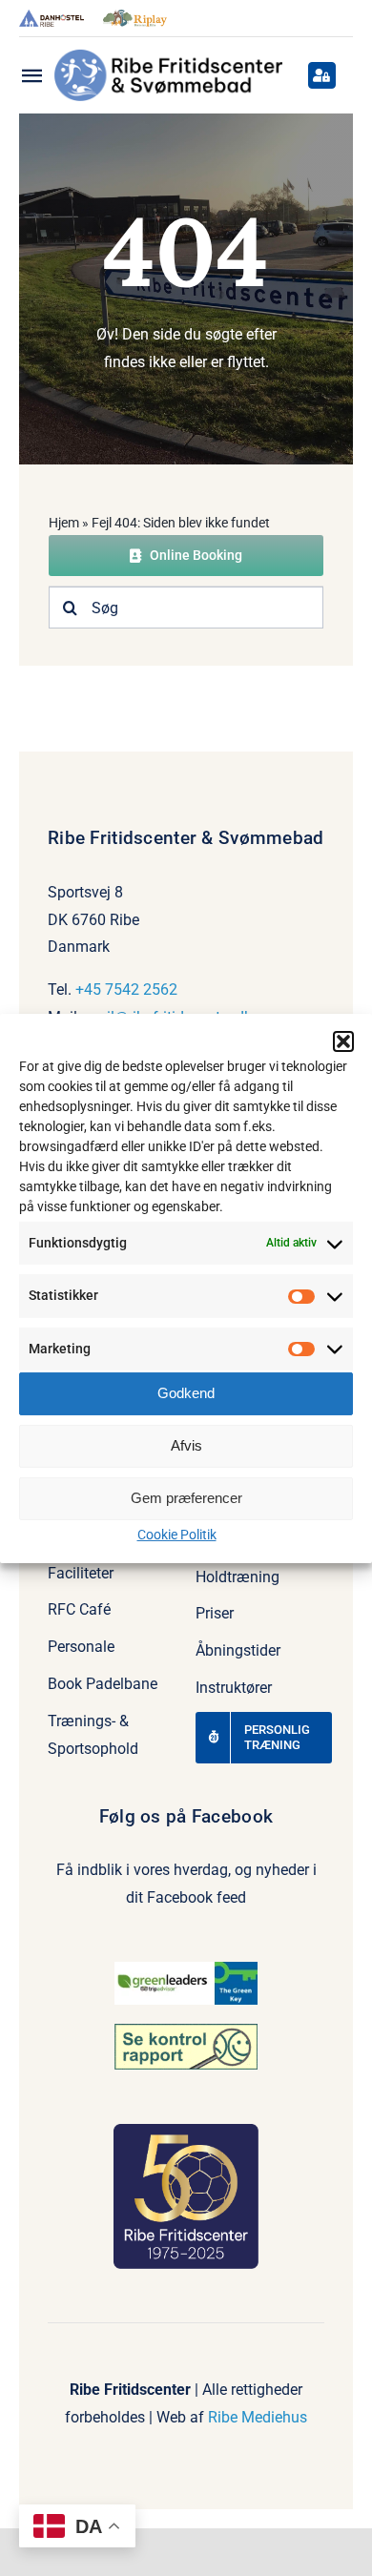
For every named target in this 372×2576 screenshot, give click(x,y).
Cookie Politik (177, 1535)
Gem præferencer (186, 1498)
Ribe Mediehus (258, 2417)
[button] (343, 1041)
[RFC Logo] (168, 57)
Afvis (186, 1445)
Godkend (186, 1393)
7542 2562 (141, 989)
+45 (90, 989)
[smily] (186, 2031)
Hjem (64, 523)
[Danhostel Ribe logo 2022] (52, 17)
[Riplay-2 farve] (135, 17)
